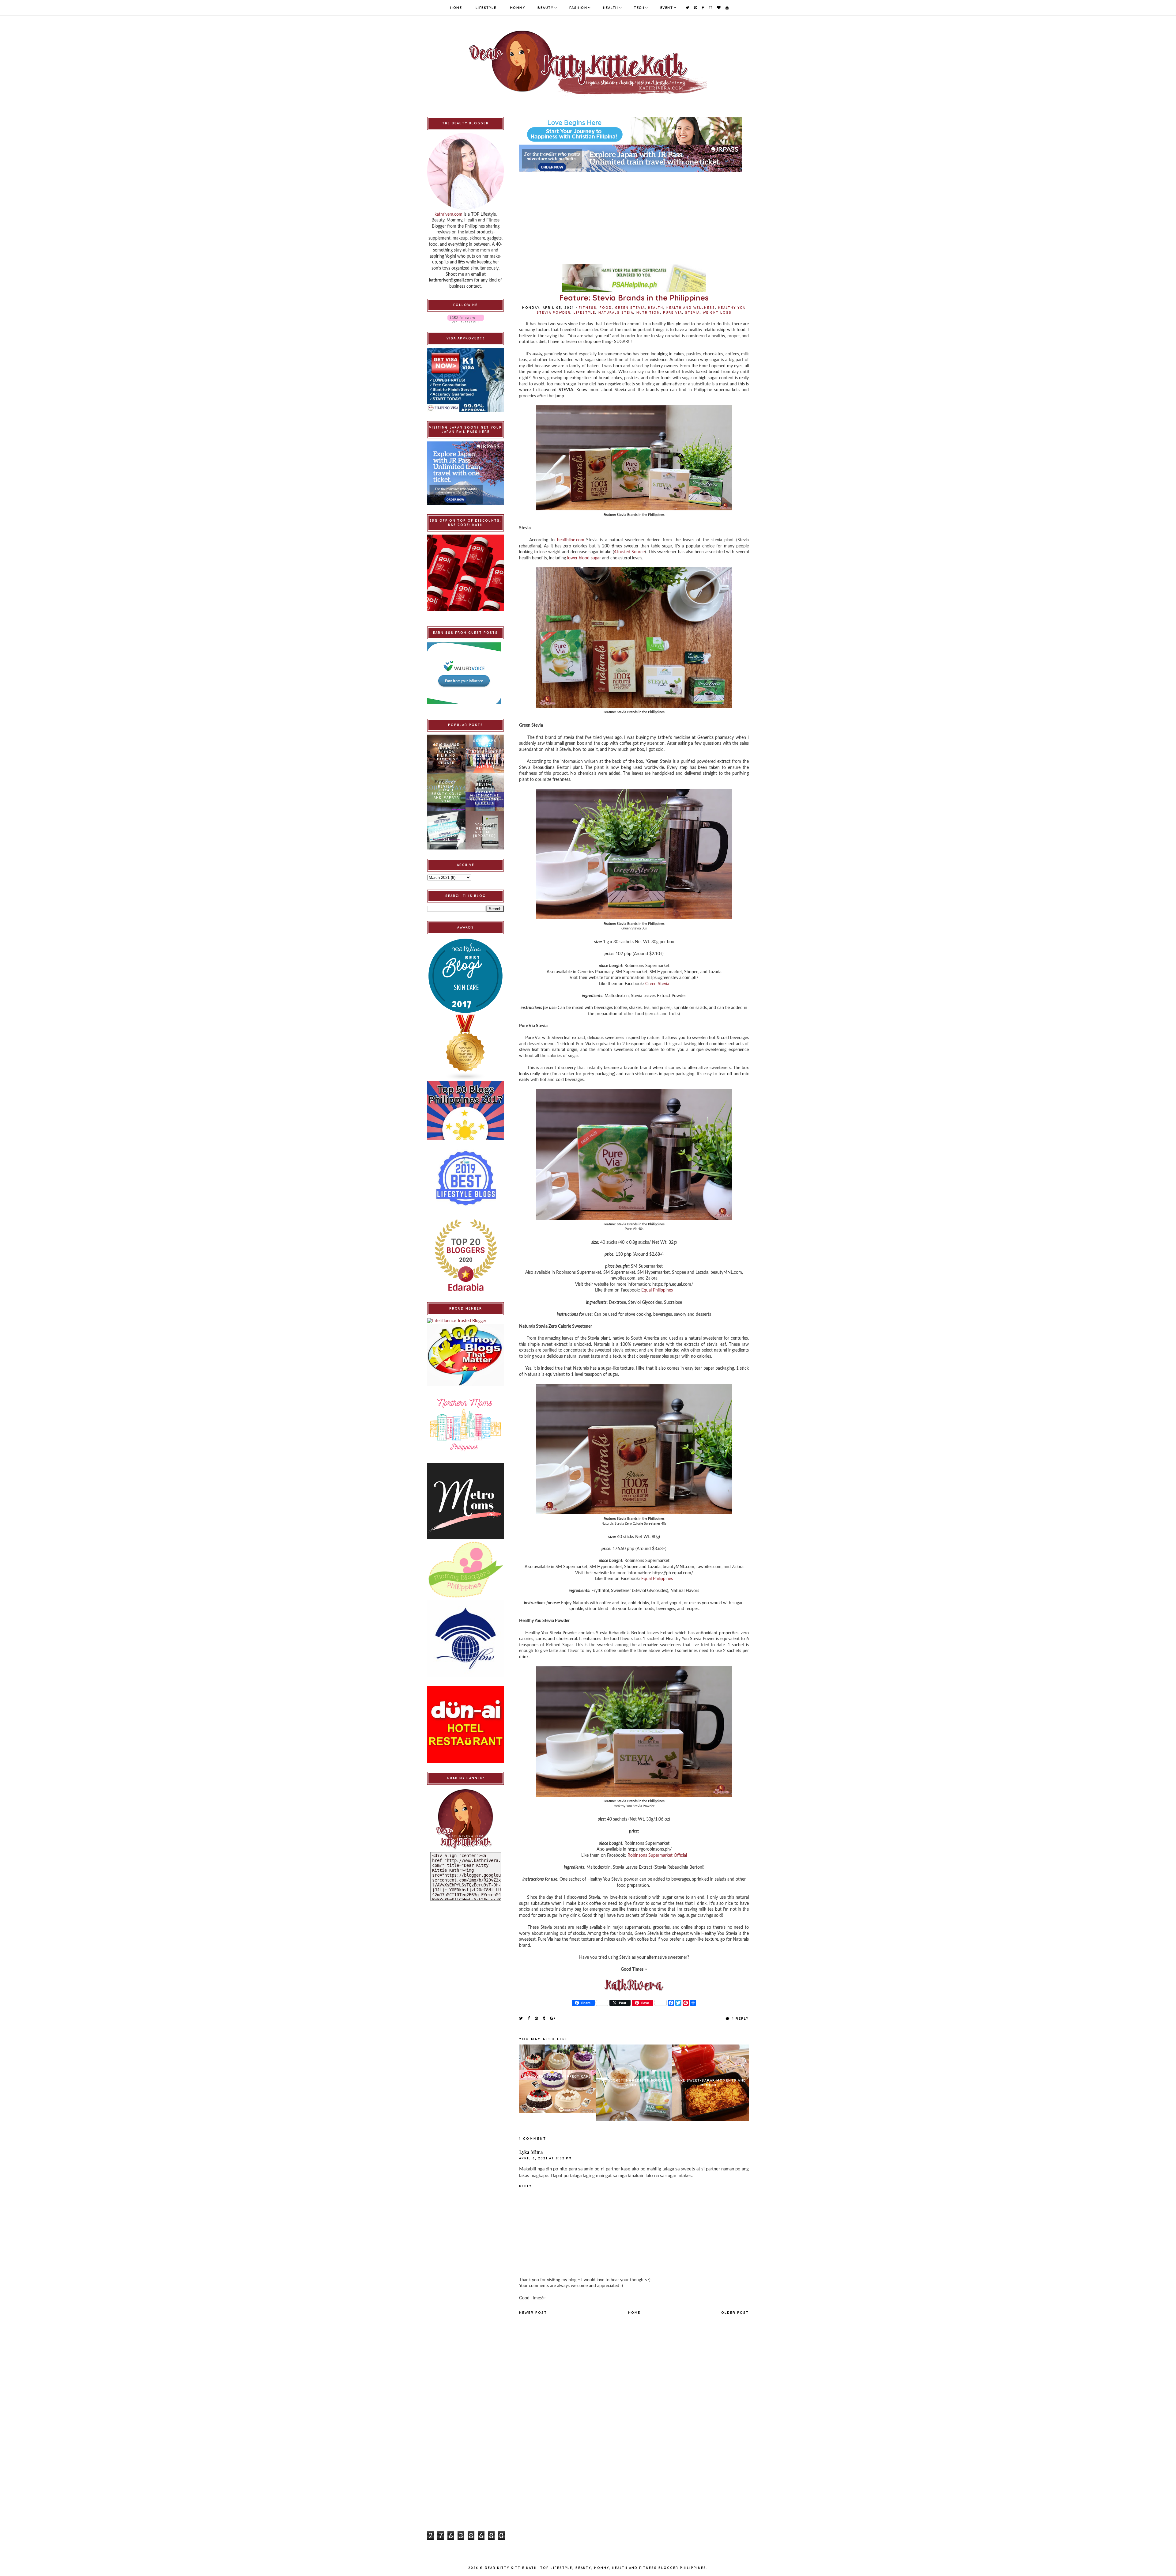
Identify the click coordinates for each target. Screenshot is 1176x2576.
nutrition (648, 313)
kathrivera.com (449, 214)
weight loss (717, 313)
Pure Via (673, 313)
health (656, 308)
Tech (639, 8)
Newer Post (533, 2313)
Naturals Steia (616, 313)
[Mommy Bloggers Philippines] (466, 1570)
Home (456, 8)
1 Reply (740, 2018)
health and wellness (691, 308)
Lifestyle (486, 8)
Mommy (518, 8)
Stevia (692, 313)
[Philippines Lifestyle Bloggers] (466, 1048)
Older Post (735, 2313)
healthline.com (571, 540)
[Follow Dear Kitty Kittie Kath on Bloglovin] (466, 319)
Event (667, 8)
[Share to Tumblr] (544, 2018)
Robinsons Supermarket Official (657, 1855)
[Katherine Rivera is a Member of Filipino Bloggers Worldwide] (466, 1639)
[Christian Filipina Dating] (634, 131)
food (606, 308)
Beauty (545, 8)
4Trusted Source (629, 552)
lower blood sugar (584, 558)
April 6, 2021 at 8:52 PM (545, 2158)
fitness (588, 308)
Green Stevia (630, 308)
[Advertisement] (634, 215)
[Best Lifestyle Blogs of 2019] (466, 1178)
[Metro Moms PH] (466, 1501)
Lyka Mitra (531, 2152)
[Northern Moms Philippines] (466, 1424)
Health (611, 8)
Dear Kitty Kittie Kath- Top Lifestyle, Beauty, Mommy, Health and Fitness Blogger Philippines (596, 2568)
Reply (525, 2186)
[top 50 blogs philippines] (466, 1110)
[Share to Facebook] (529, 2018)
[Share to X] (521, 2018)
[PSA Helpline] (634, 278)
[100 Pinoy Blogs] (466, 1355)
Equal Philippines (657, 1290)
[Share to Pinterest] (537, 2018)
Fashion (578, 8)
